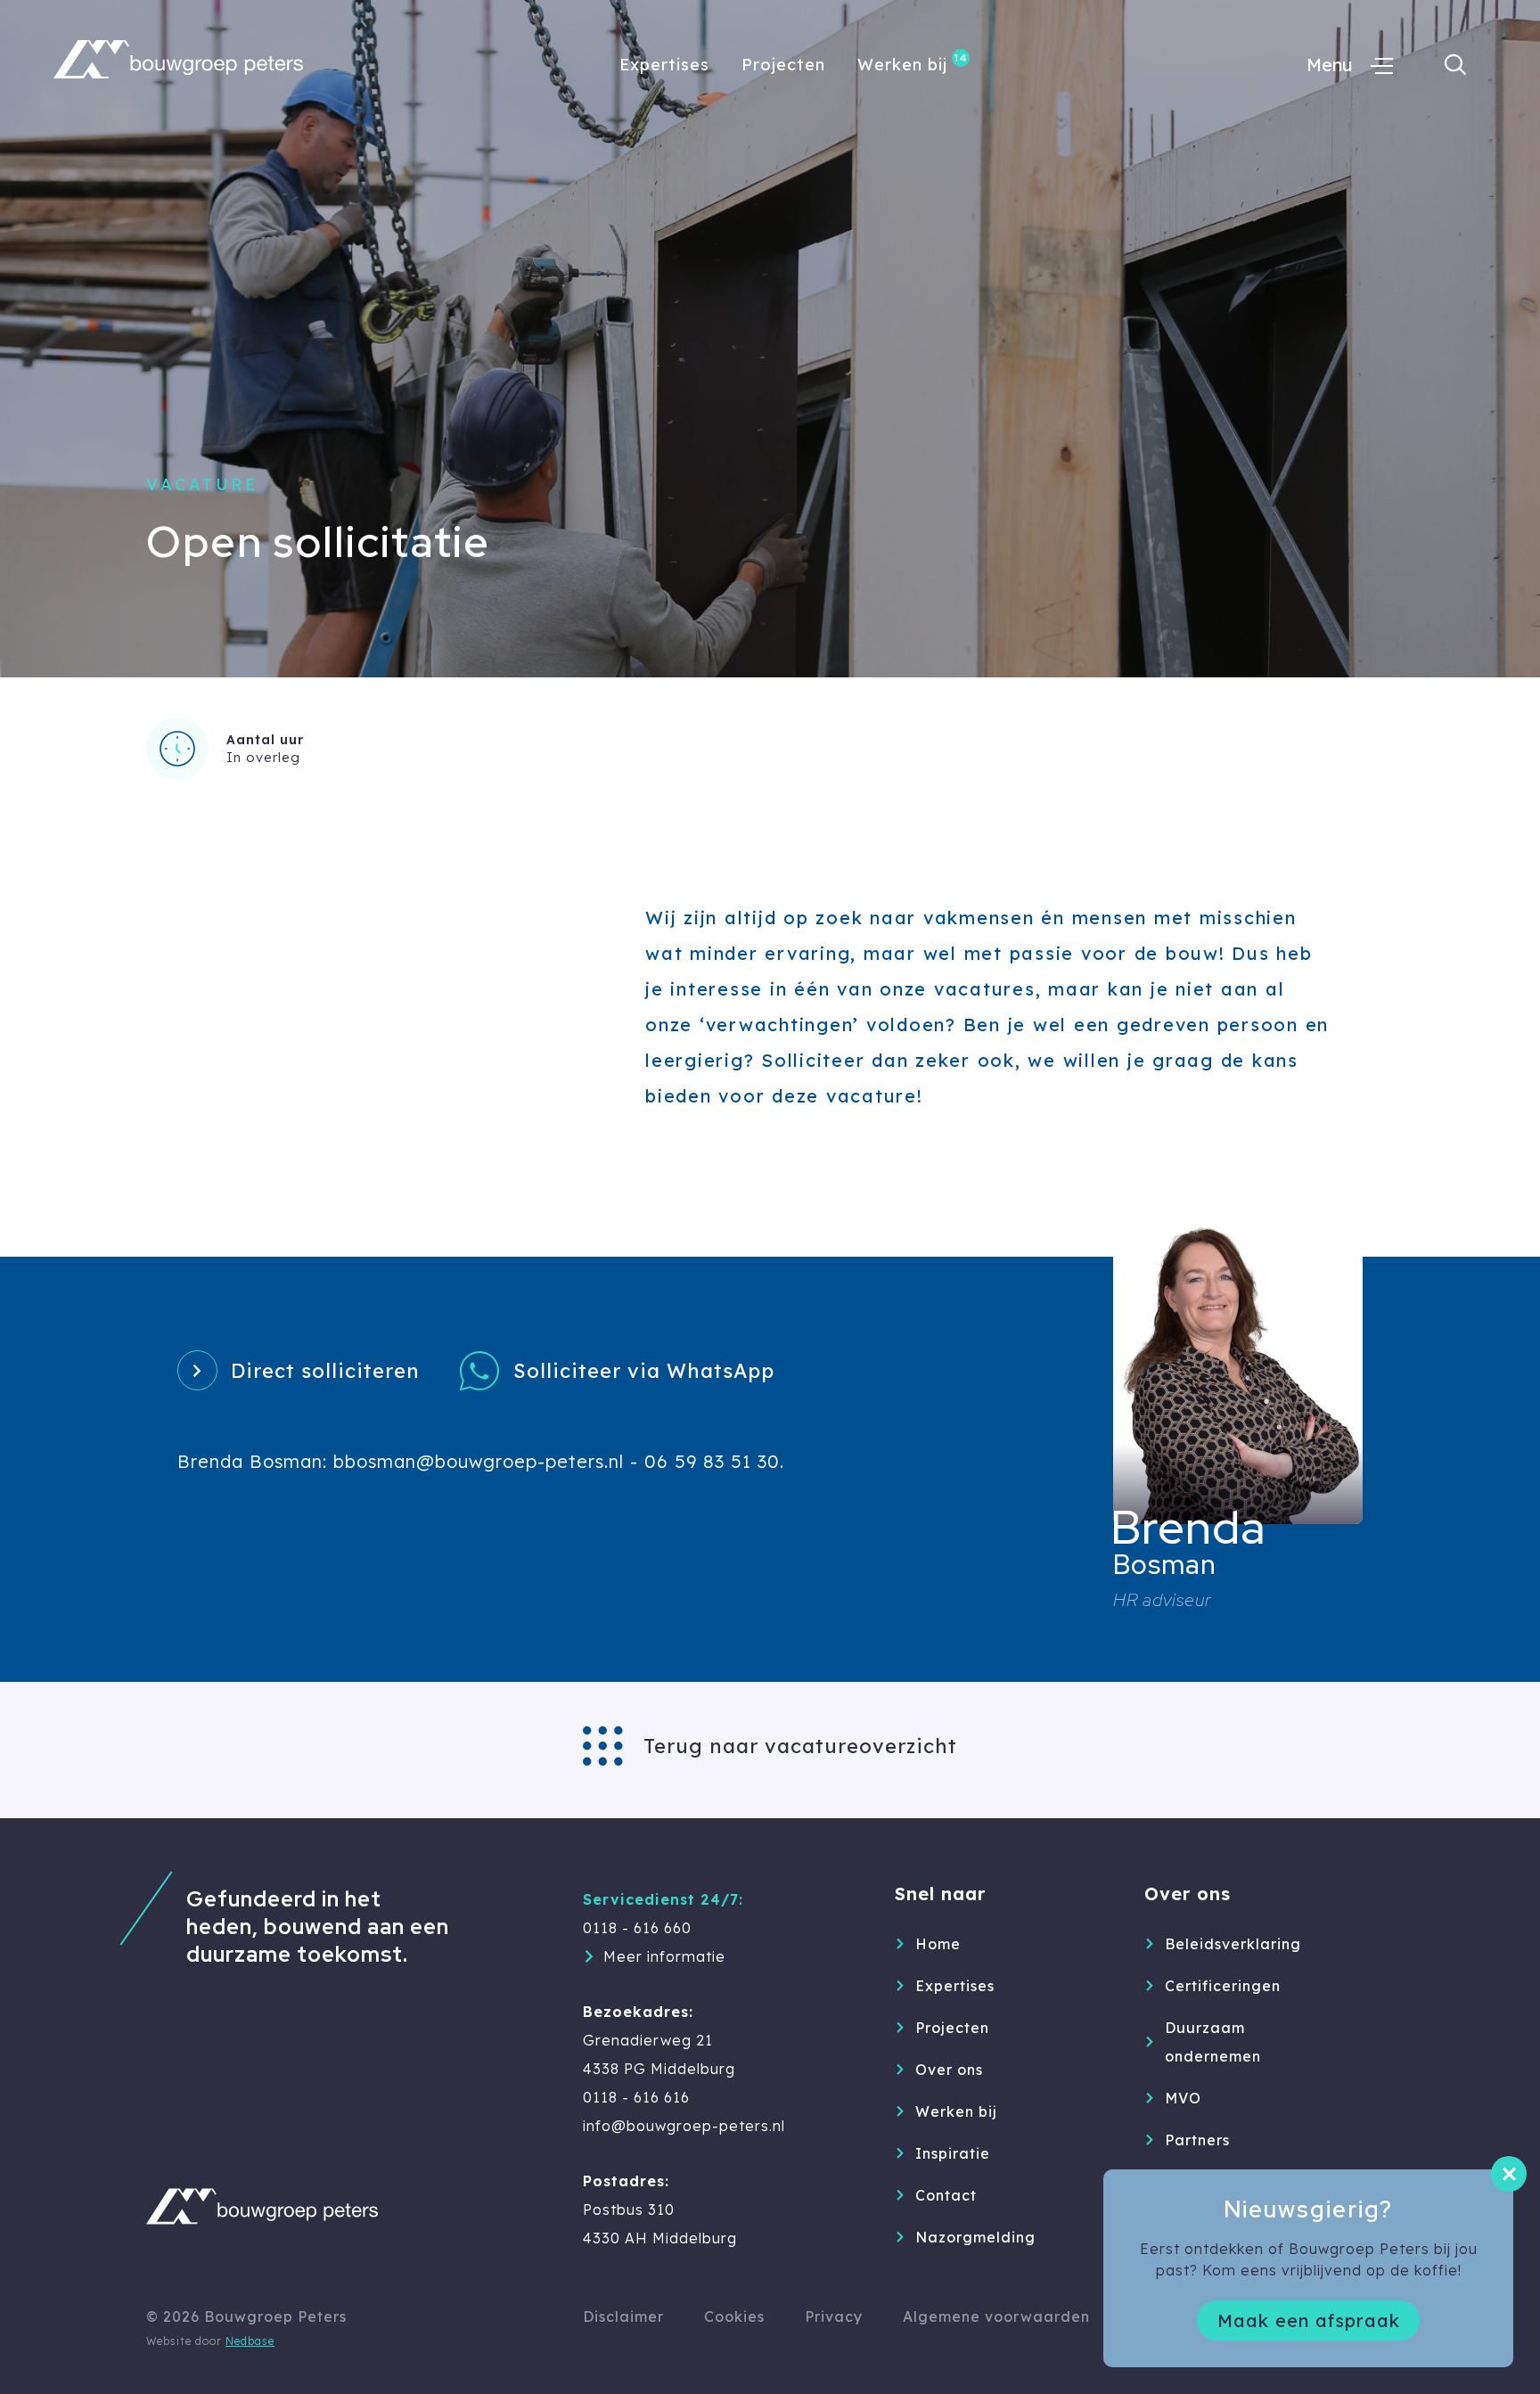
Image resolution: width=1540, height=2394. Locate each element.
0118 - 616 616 (636, 2097)
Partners (1197, 2140)
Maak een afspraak (1309, 2320)
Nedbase (250, 2341)
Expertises (664, 65)
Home (938, 1944)
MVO (1183, 2098)
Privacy (834, 2316)
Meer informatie (664, 1956)
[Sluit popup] (1509, 2174)
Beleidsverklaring (1233, 1944)
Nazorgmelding (975, 2237)
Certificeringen (1223, 1986)
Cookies (734, 2316)
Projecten (783, 65)
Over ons (949, 2070)
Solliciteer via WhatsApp (644, 1371)
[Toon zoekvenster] (1455, 65)
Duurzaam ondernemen (1213, 2042)
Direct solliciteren (325, 1371)
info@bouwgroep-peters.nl (684, 2126)
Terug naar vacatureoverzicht (800, 1746)
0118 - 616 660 (637, 1928)
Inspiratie (953, 2153)
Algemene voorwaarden (996, 2316)
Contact (946, 2195)
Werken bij (902, 65)
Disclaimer (623, 2316)
